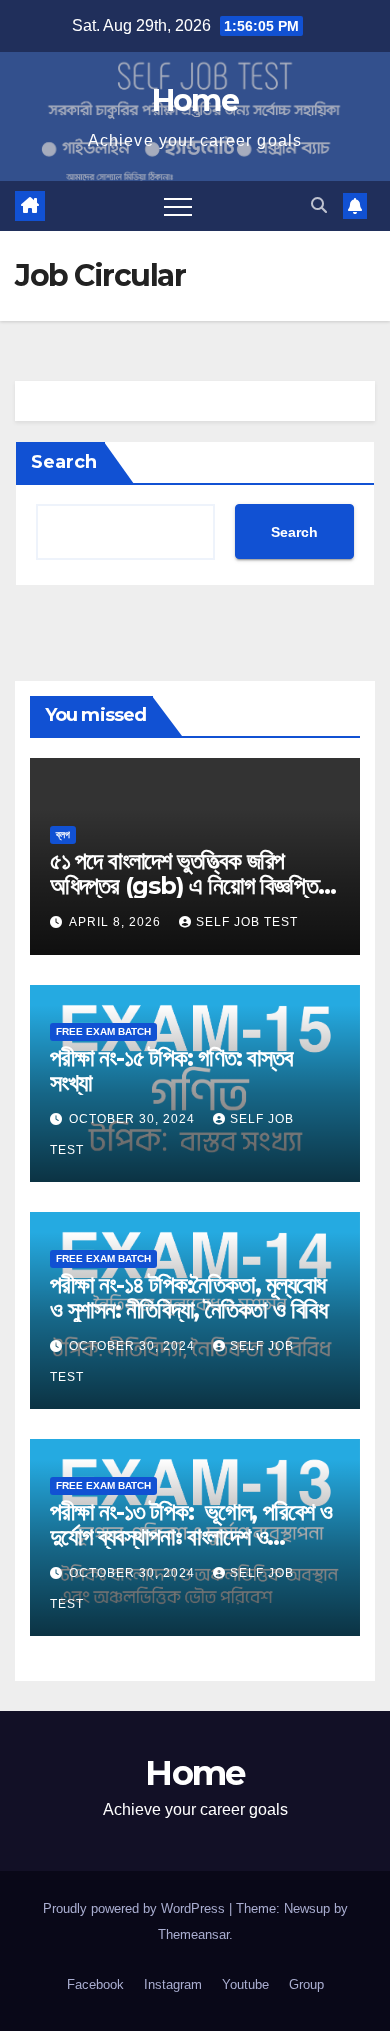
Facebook (95, 1984)
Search (64, 462)
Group (306, 1984)
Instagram (173, 1984)
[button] (319, 205)
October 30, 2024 (134, 1119)
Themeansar (193, 1934)
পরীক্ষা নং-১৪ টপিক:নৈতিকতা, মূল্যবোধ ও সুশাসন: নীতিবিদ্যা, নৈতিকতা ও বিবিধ (191, 1297)
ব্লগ (63, 834)
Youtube (245, 1984)
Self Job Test (247, 922)
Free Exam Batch (103, 1031)
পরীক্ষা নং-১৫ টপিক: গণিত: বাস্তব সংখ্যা (171, 1070)
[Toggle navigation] (178, 206)
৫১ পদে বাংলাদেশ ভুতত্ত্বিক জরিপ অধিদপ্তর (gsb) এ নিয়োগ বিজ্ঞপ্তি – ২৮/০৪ (192, 885)
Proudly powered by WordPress (136, 1908)
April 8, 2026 (117, 922)
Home (195, 100)
